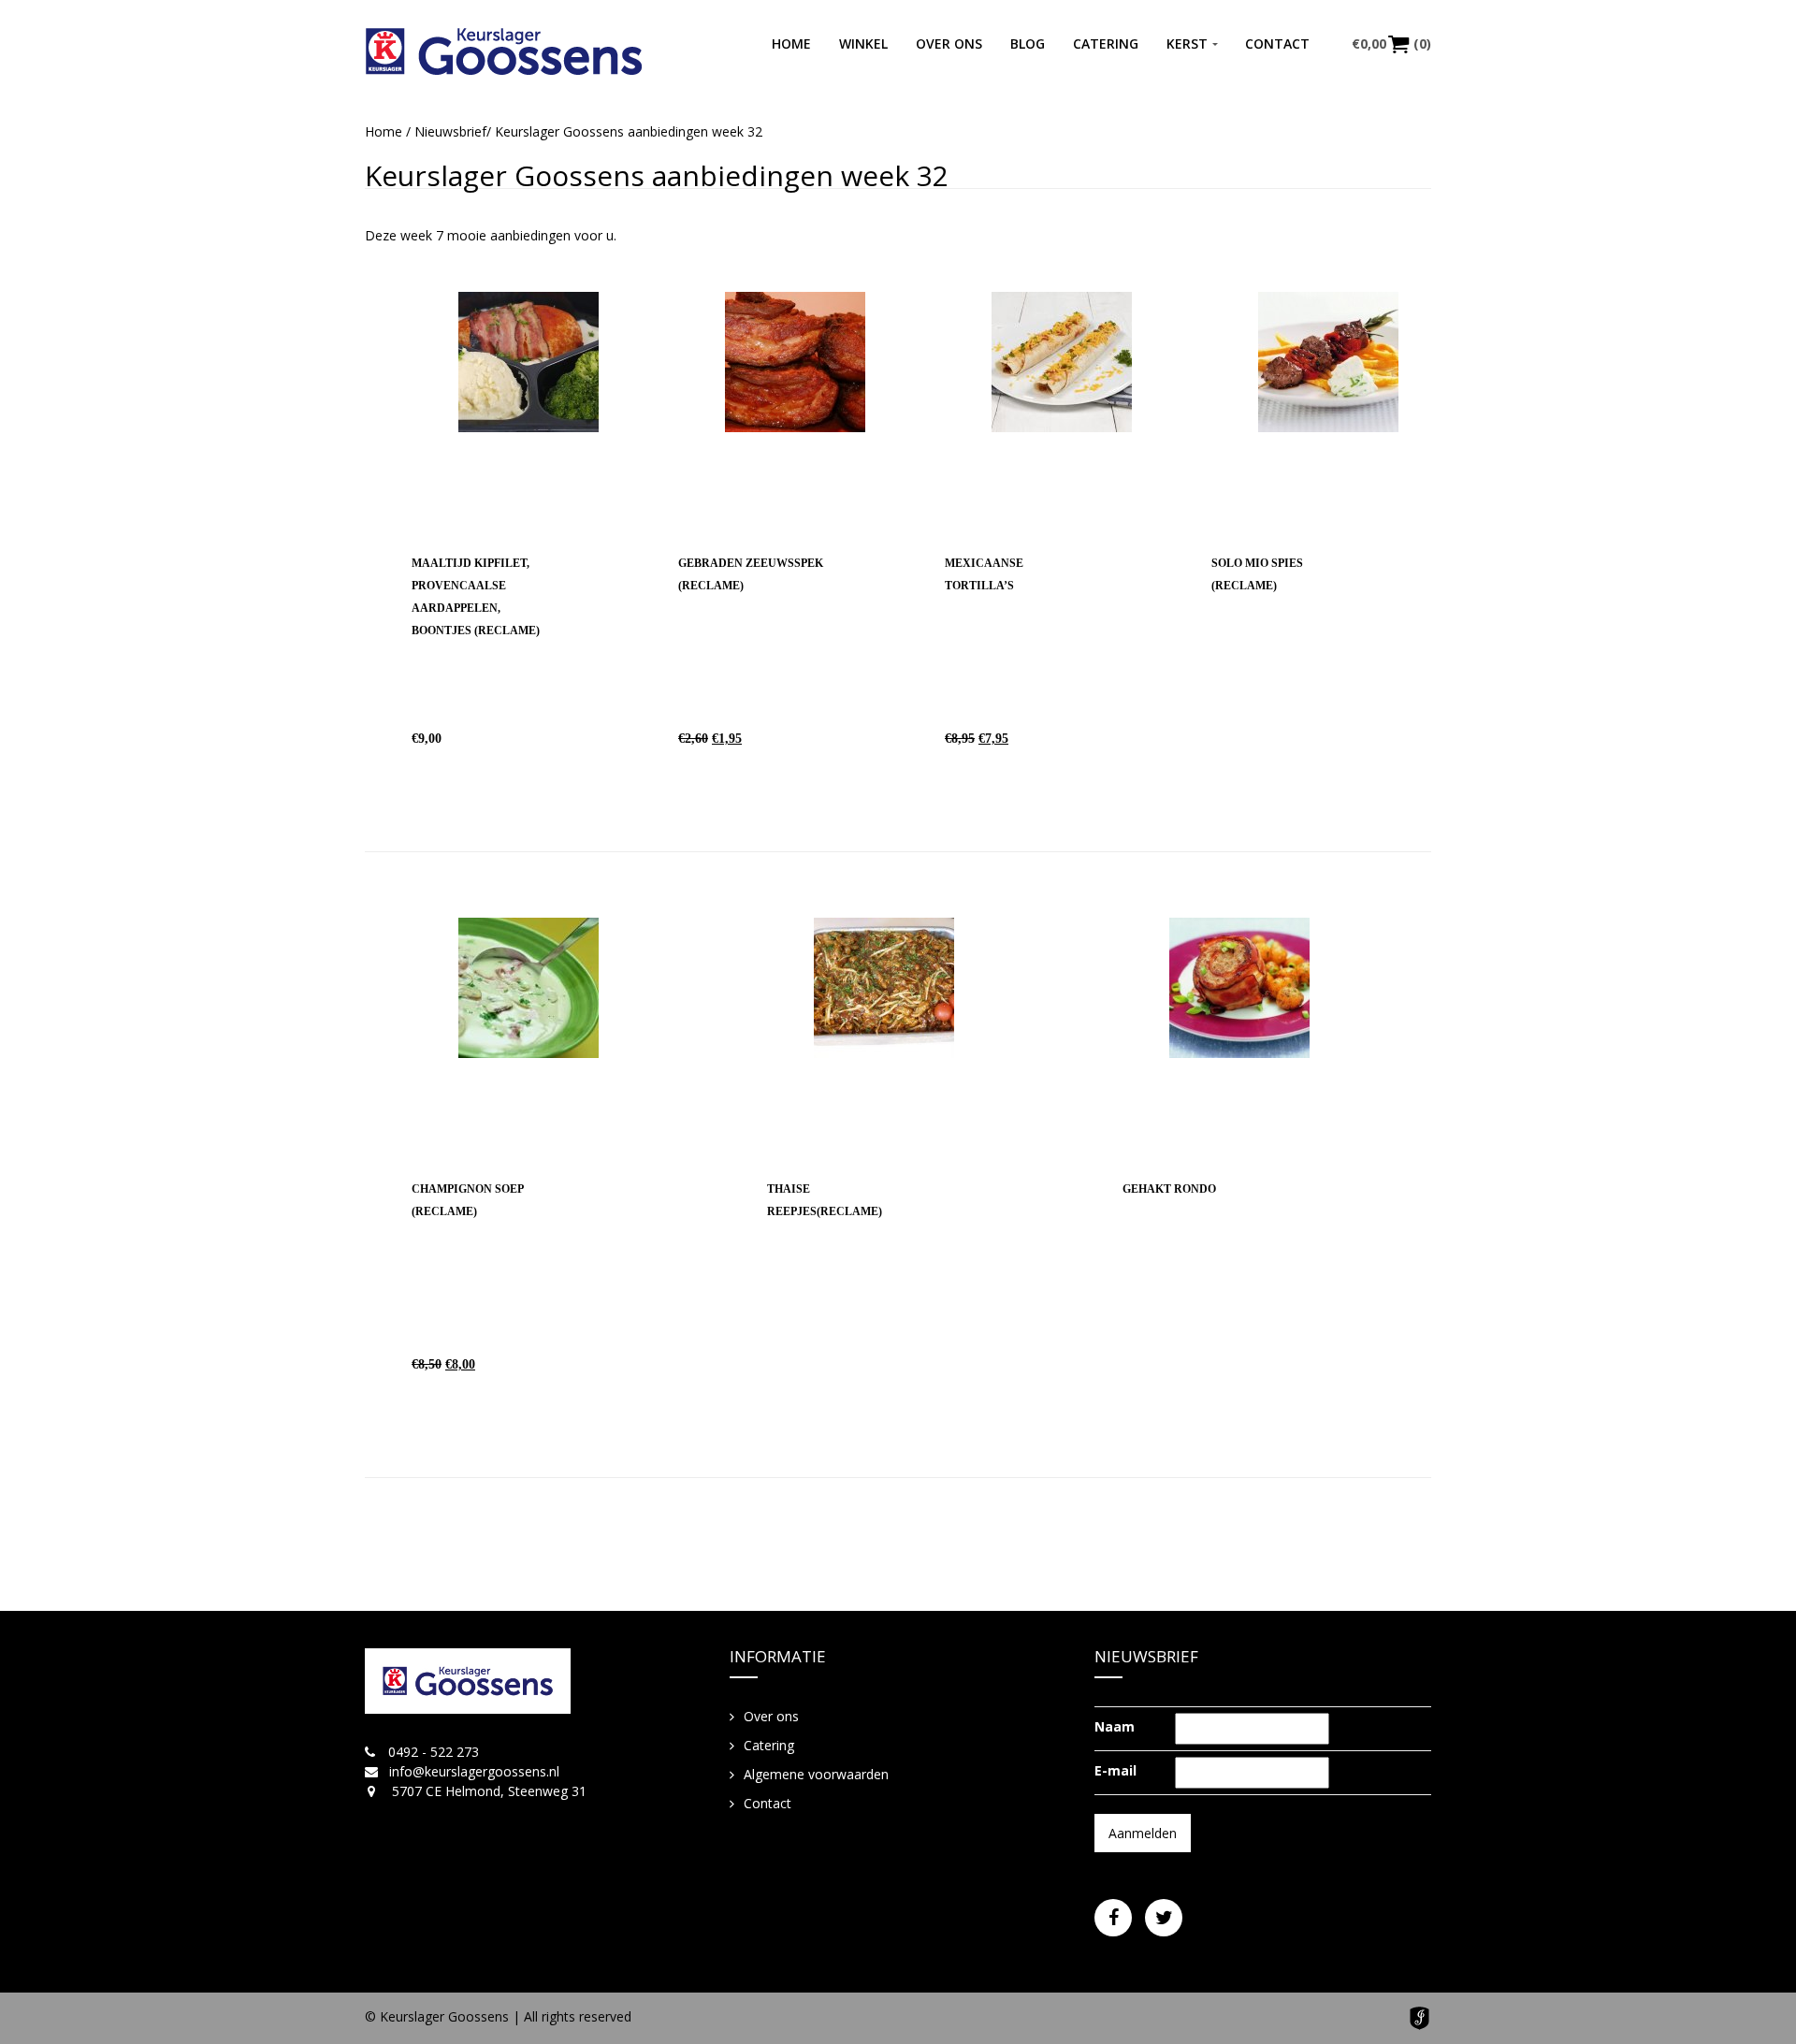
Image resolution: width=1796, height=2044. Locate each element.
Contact (1277, 43)
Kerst (1187, 43)
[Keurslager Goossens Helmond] (504, 51)
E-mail (1115, 1770)
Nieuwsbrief (450, 131)
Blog (1028, 43)
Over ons (949, 43)
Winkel (863, 43)
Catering (1106, 43)
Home (791, 43)
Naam (1115, 1726)
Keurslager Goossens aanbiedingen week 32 (657, 175)
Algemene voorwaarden (816, 1774)
